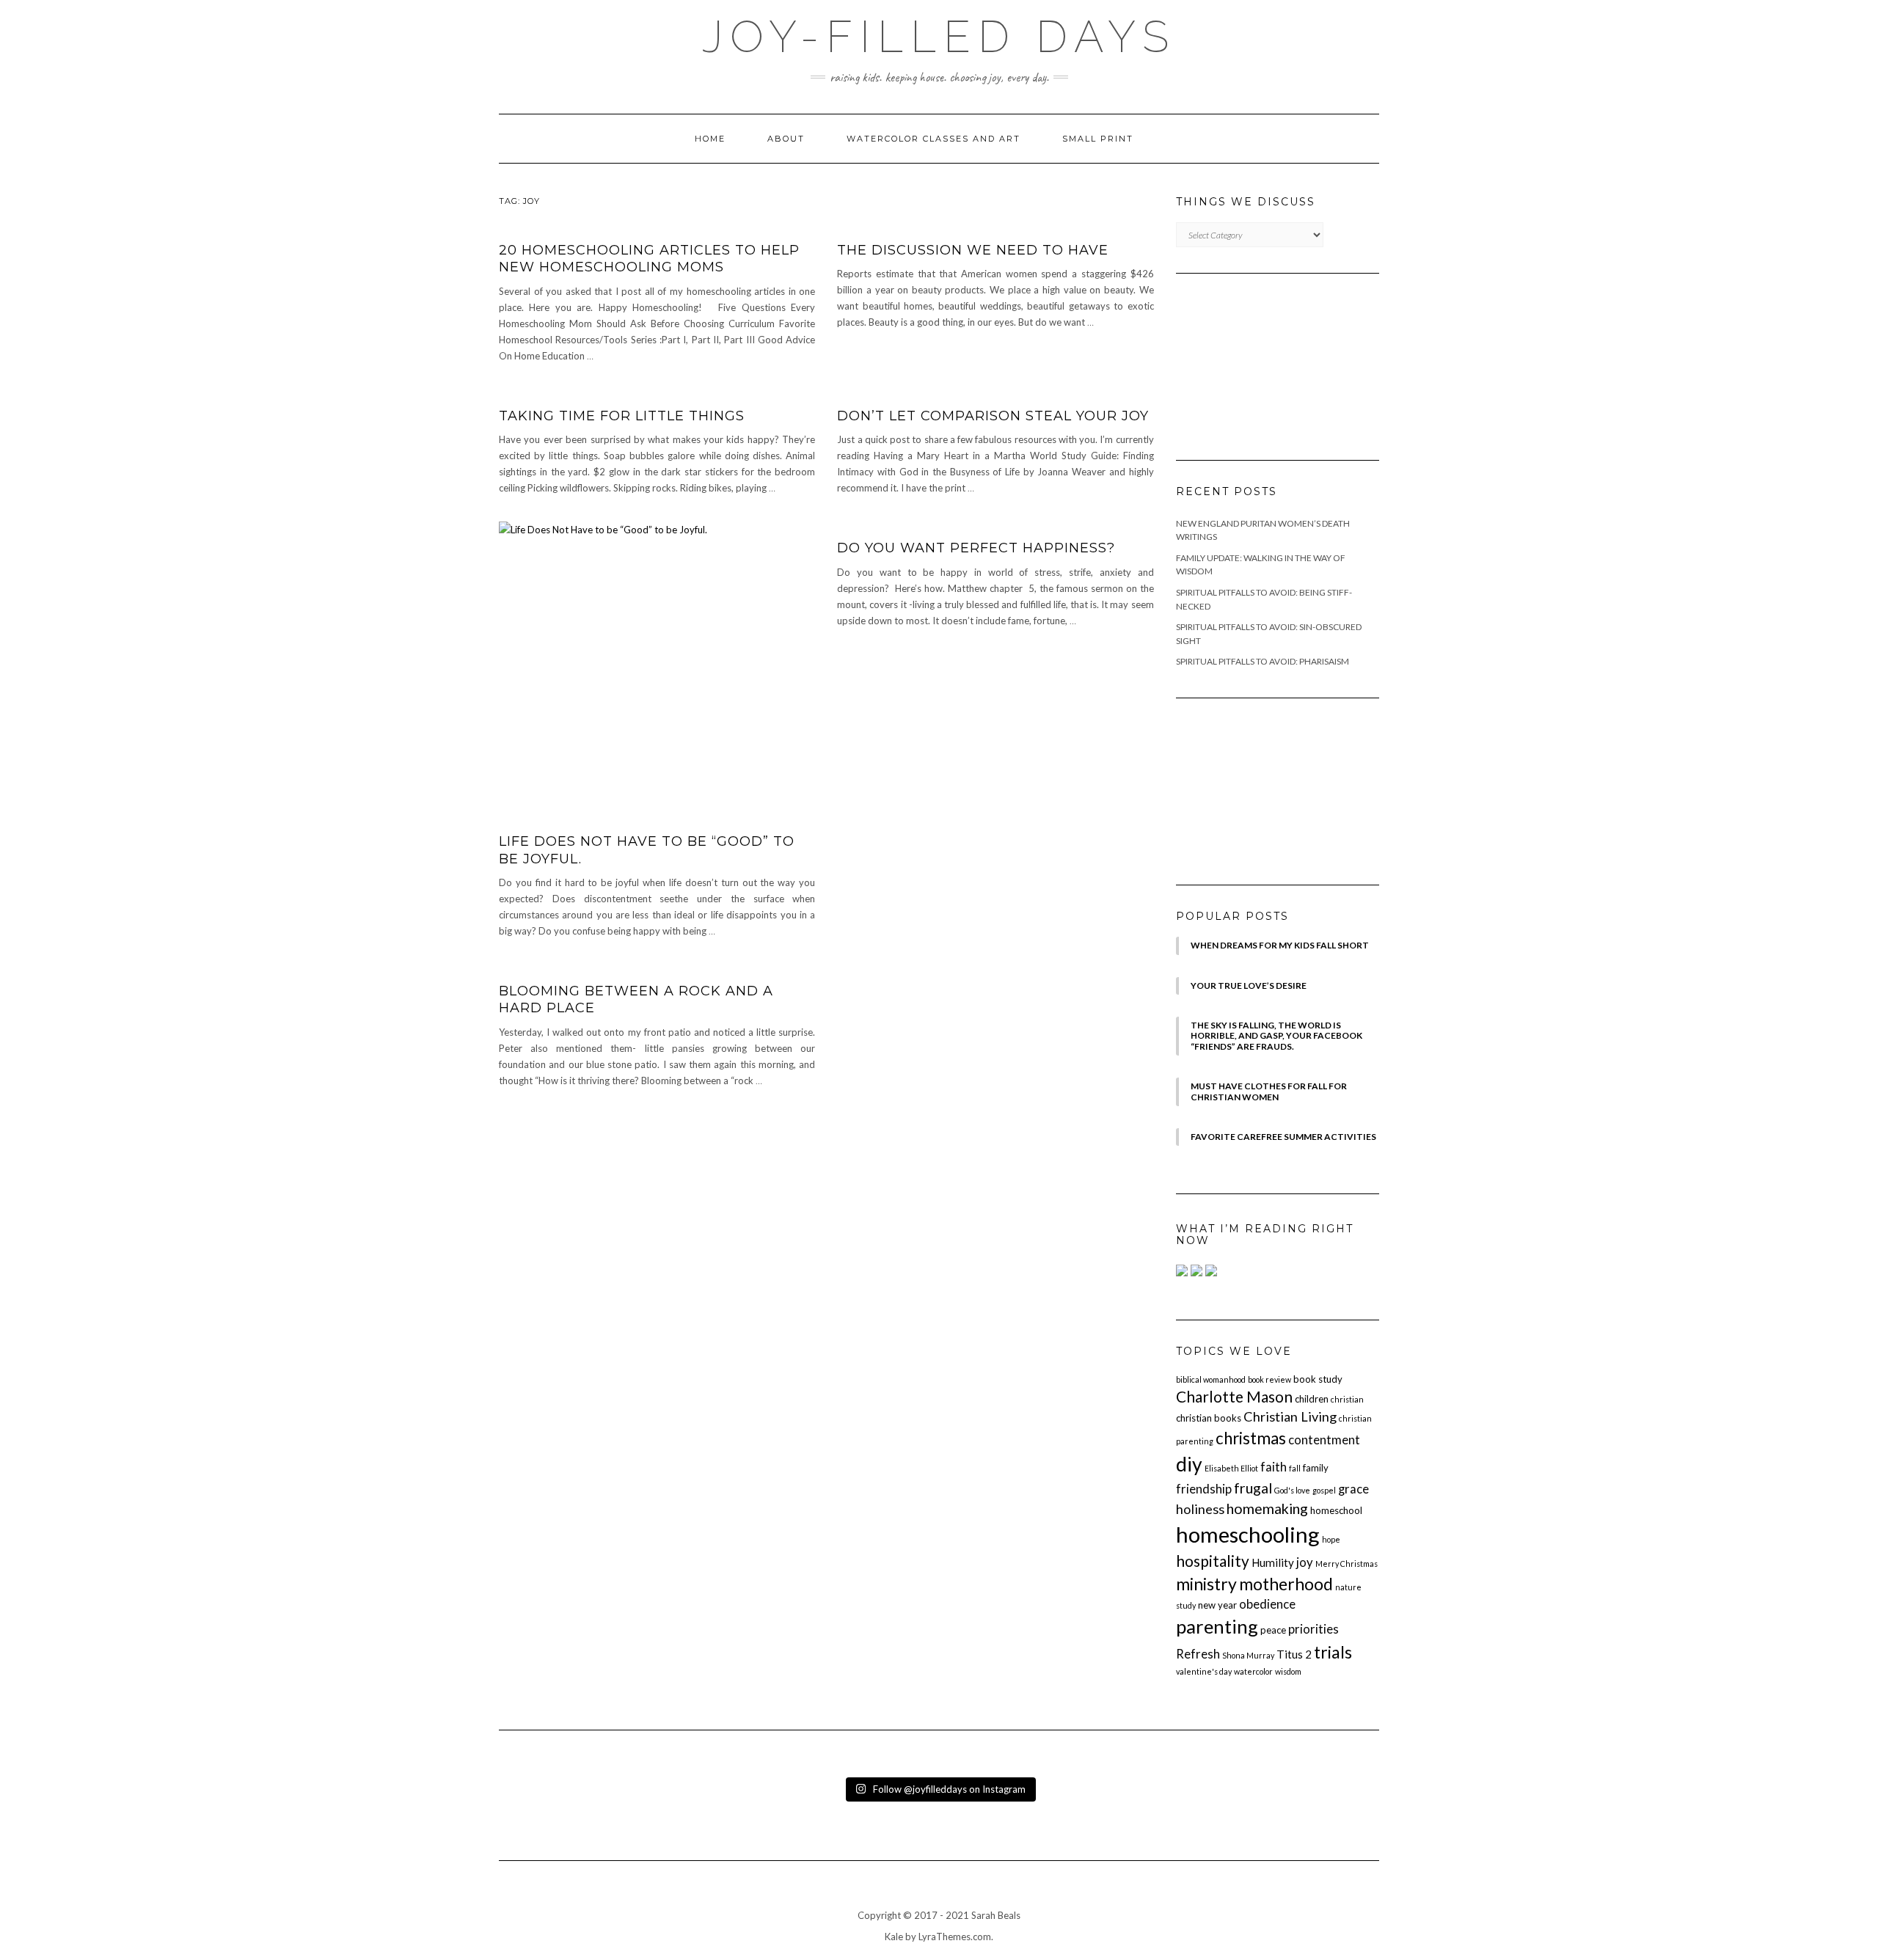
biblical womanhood (1211, 1379)
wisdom (1288, 1671)
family (1316, 1468)
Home (710, 139)
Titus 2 (1294, 1654)
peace (1273, 1630)
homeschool (1336, 1510)
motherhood (1286, 1584)
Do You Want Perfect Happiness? (976, 548)
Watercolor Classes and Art (933, 139)
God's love (1292, 1490)
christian (1347, 1399)
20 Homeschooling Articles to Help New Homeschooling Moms (649, 259)
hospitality (1213, 1561)
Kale (894, 1937)
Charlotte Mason (1234, 1396)
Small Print (1098, 139)
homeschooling (1248, 1534)
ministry (1206, 1584)
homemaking (1267, 1509)
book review (1269, 1379)
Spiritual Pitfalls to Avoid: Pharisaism (1263, 661)
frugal (1253, 1488)
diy (1189, 1464)
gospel (1324, 1490)
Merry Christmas (1347, 1564)
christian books (1209, 1418)
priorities (1313, 1629)
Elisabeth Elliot (1231, 1468)
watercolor (1253, 1671)
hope (1331, 1539)
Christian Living (1290, 1416)
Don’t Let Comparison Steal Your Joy (993, 416)
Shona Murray (1248, 1655)
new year (1217, 1605)
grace (1353, 1489)
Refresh (1198, 1654)
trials (1333, 1652)
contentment (1324, 1440)
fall (1295, 1468)
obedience (1267, 1604)
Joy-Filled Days (939, 37)
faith (1274, 1467)
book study (1318, 1379)
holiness (1200, 1509)
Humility (1273, 1562)
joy (1305, 1562)
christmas (1251, 1438)
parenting (1217, 1626)
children (1312, 1399)
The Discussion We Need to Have (973, 250)
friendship (1204, 1489)
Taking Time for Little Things (622, 416)
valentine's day (1204, 1671)
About (786, 139)
